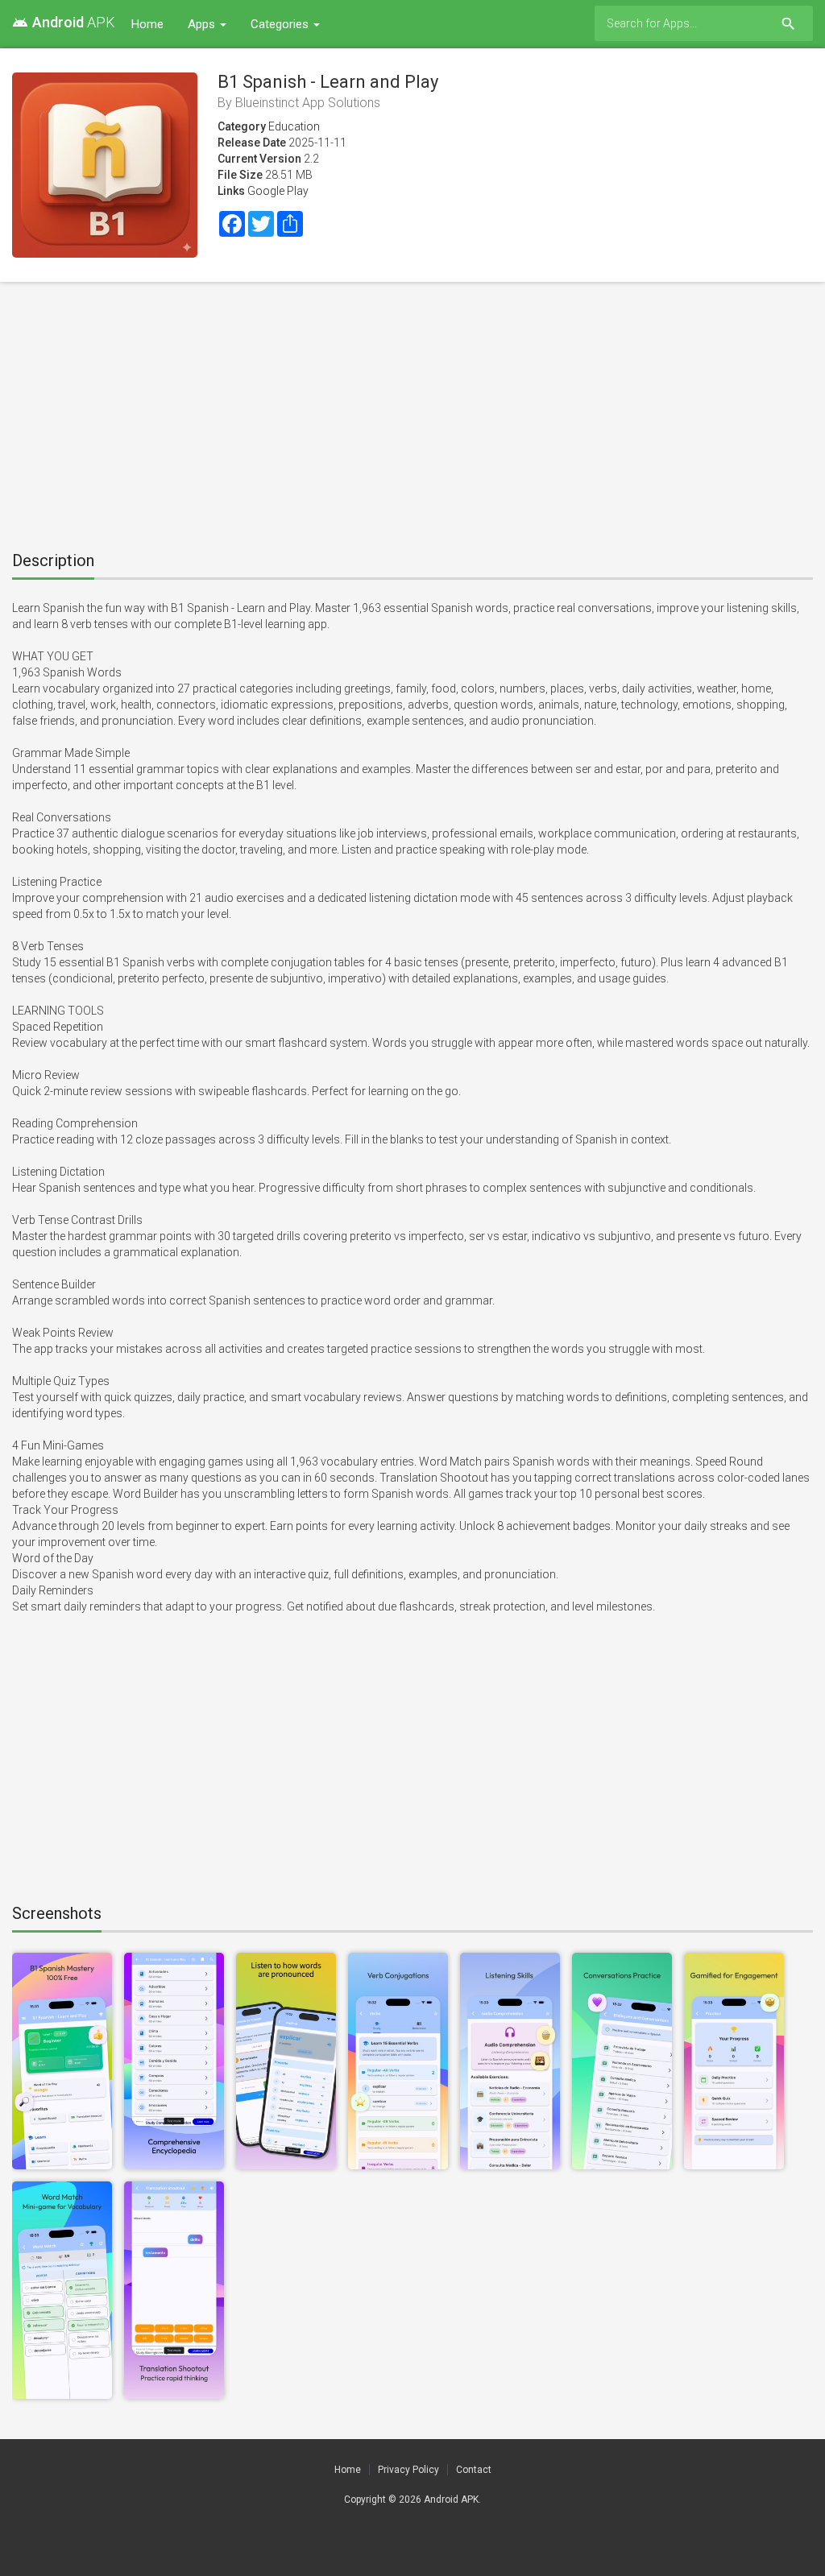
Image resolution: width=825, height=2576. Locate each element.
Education (294, 126)
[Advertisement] (412, 411)
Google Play (278, 191)
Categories (281, 24)
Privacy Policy (408, 2470)
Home (147, 24)
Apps (203, 24)
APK (64, 22)
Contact (474, 2470)
